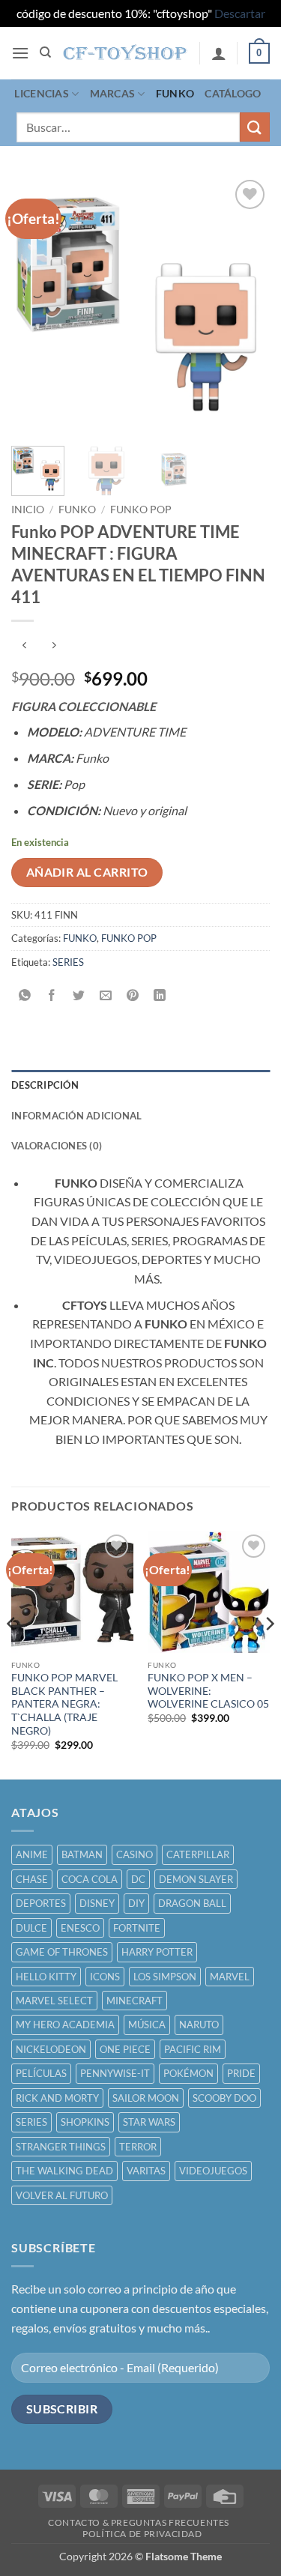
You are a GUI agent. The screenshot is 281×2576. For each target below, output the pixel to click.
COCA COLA (90, 1879)
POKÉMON (188, 2073)
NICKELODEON (51, 2049)
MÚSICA (147, 2025)
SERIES (68, 962)
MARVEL (230, 1977)
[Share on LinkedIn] (160, 995)
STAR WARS (149, 2122)
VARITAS (146, 2171)
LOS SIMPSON (165, 1977)
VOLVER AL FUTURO (62, 2195)
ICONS (105, 1977)
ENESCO (80, 1928)
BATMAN (82, 1854)
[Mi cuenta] (219, 53)
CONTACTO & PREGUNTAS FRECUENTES (139, 2522)
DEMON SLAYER (196, 1879)
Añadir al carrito (87, 872)
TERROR (138, 2147)
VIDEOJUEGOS (213, 2171)
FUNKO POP (141, 510)
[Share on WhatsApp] (25, 995)
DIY (136, 1903)
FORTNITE (137, 1928)
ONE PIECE (125, 2049)
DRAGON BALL (192, 1903)
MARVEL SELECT (54, 2001)
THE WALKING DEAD (64, 2171)
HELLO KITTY (46, 1977)
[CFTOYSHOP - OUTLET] (126, 53)
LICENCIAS (42, 93)
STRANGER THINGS (61, 2147)
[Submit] (255, 127)
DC (138, 1879)
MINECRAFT (135, 2001)
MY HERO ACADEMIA (65, 2025)
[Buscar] (45, 52)
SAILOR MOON (146, 2098)
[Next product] (24, 645)
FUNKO (175, 93)
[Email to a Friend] (106, 995)
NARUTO (199, 2025)
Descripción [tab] (45, 1085)
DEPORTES (41, 1903)
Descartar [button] (240, 13)
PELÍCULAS (41, 2073)
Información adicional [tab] (76, 1116)
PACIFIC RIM (193, 2049)
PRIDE (241, 2073)
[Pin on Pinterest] (133, 995)
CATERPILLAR (198, 1854)
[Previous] (35, 305)
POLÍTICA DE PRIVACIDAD (142, 2534)
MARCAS (113, 93)
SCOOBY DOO (224, 2098)
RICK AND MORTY (57, 2098)
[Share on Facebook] (52, 995)
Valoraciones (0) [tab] (57, 1146)
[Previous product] (54, 645)
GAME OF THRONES (62, 1952)
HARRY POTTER (157, 1952)
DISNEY (97, 1903)
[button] (20, 53)
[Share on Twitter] (79, 995)
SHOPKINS (85, 2122)
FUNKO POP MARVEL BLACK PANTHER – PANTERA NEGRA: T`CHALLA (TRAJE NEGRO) (64, 1704)
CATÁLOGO (233, 93)
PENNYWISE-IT (115, 2073)
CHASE (32, 1879)
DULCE (31, 1928)
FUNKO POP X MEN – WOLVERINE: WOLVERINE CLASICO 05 (208, 1691)
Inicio (28, 510)
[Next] (246, 305)
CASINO (135, 1854)
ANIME (32, 1854)
